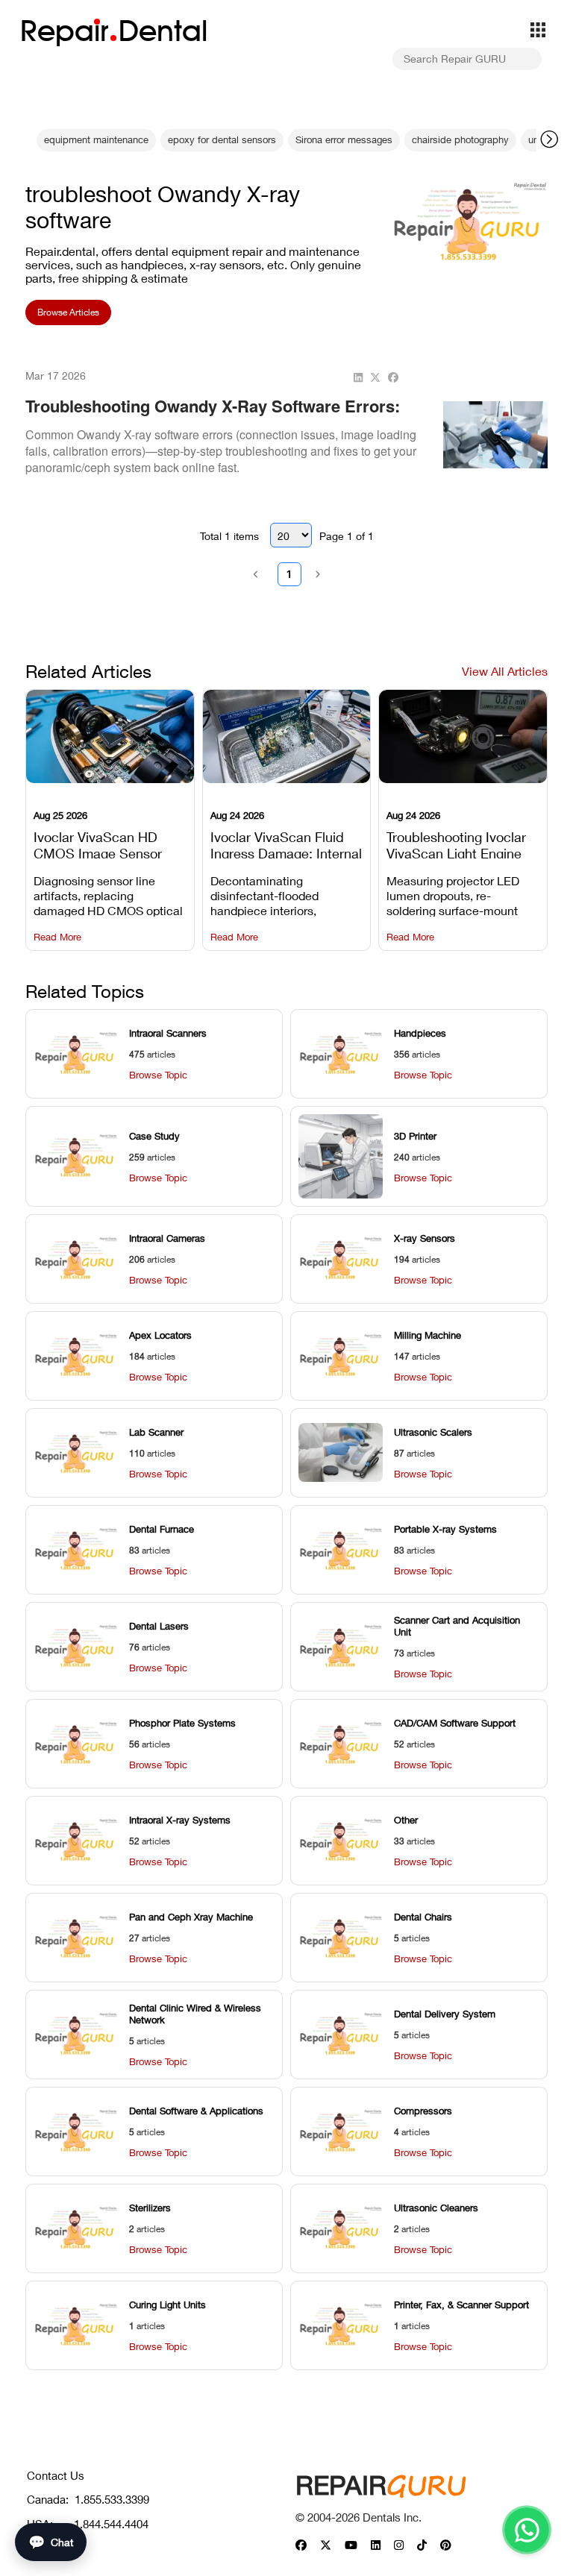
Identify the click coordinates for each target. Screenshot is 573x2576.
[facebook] (393, 378)
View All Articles (505, 671)
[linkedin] (358, 378)
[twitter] (375, 378)
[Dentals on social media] (301, 2546)
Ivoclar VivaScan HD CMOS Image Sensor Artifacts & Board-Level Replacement (104, 844)
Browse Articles (68, 312)
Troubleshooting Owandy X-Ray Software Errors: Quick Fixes (213, 417)
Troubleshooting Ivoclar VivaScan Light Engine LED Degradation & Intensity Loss (456, 844)
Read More (57, 937)
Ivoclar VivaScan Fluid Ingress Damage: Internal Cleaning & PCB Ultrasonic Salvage (286, 844)
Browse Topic (158, 1075)
